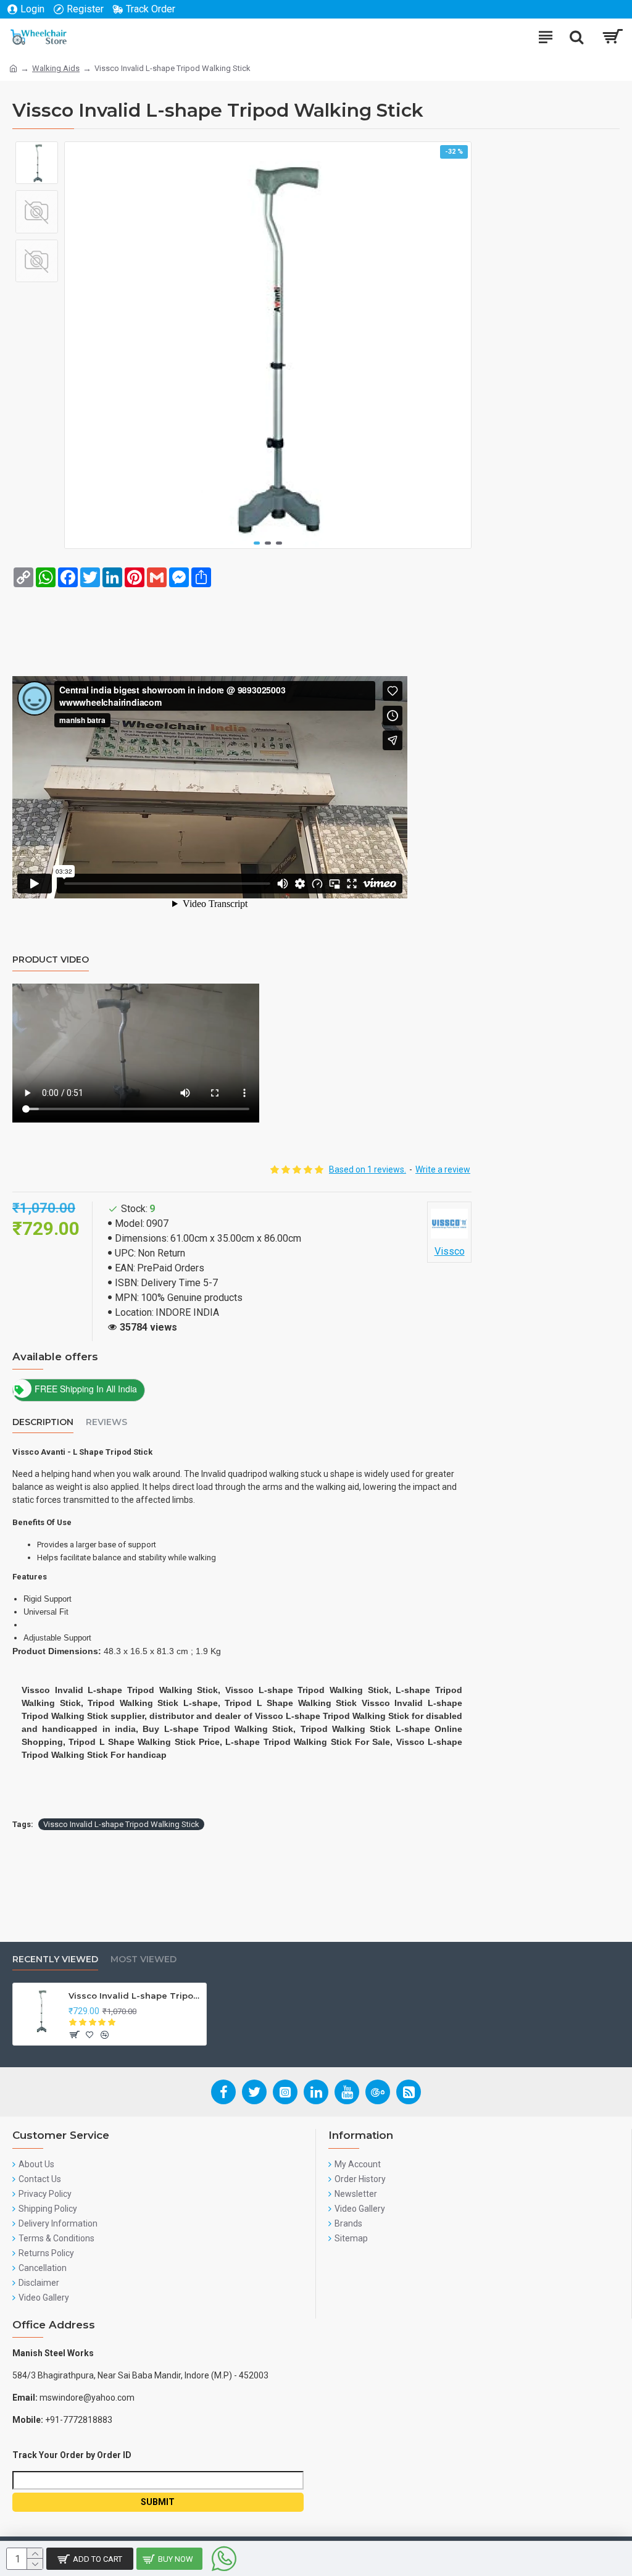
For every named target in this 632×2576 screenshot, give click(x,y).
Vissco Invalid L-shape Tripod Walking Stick (121, 1824)
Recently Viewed (55, 1959)
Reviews (106, 1422)
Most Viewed (143, 1959)
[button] (257, 543)
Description (43, 1422)
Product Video (51, 960)
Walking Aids (56, 68)
